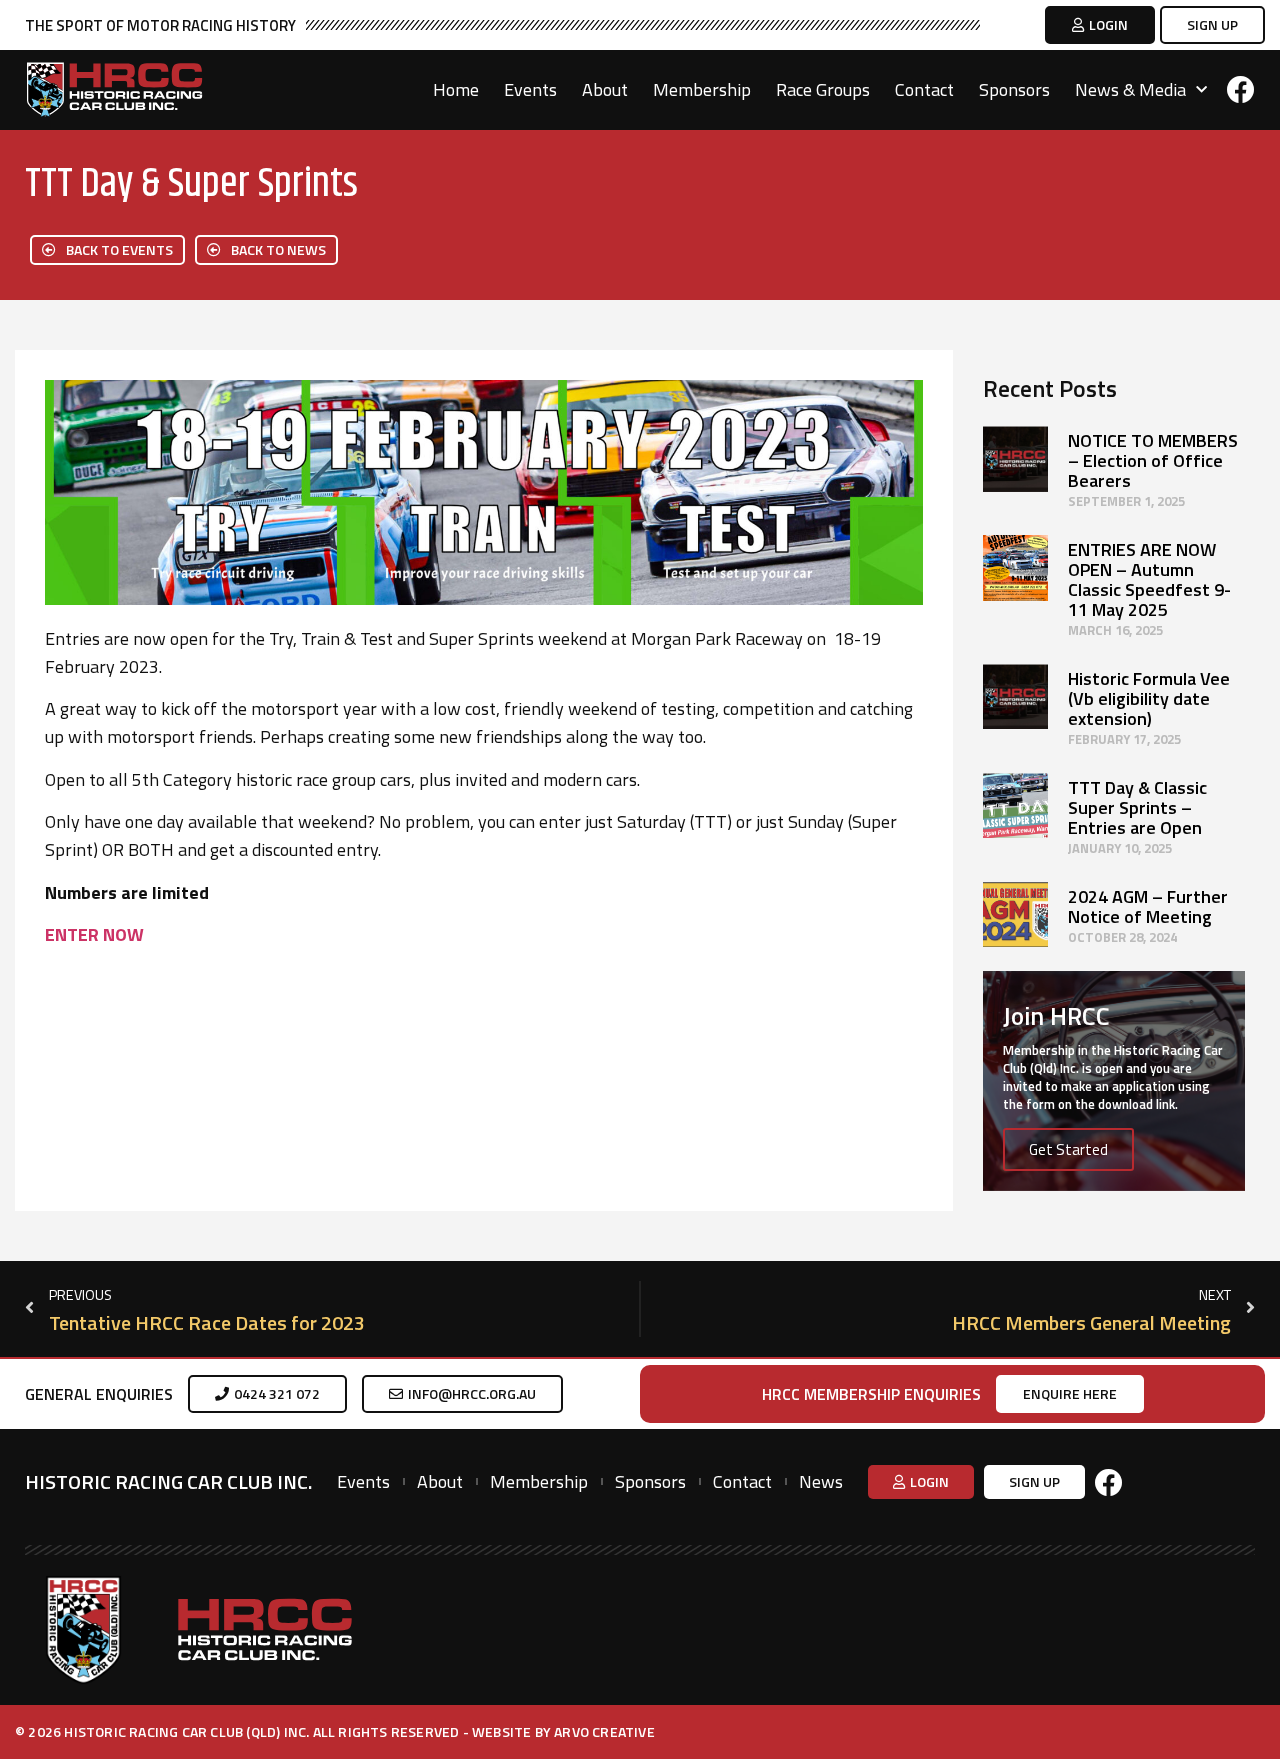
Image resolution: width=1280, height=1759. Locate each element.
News (821, 1482)
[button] (1100, 25)
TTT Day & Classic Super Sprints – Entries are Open (1137, 807)
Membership (702, 90)
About (605, 90)
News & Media (1130, 90)
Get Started (1068, 1149)
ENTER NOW (94, 934)
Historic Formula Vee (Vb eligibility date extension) (1149, 698)
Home (456, 90)
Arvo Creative (604, 1731)
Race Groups (823, 90)
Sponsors (1014, 90)
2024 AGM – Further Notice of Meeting (1148, 906)
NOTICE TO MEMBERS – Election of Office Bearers (1153, 460)
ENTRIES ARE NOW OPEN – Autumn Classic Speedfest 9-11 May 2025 (1149, 579)
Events (530, 90)
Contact (924, 90)
